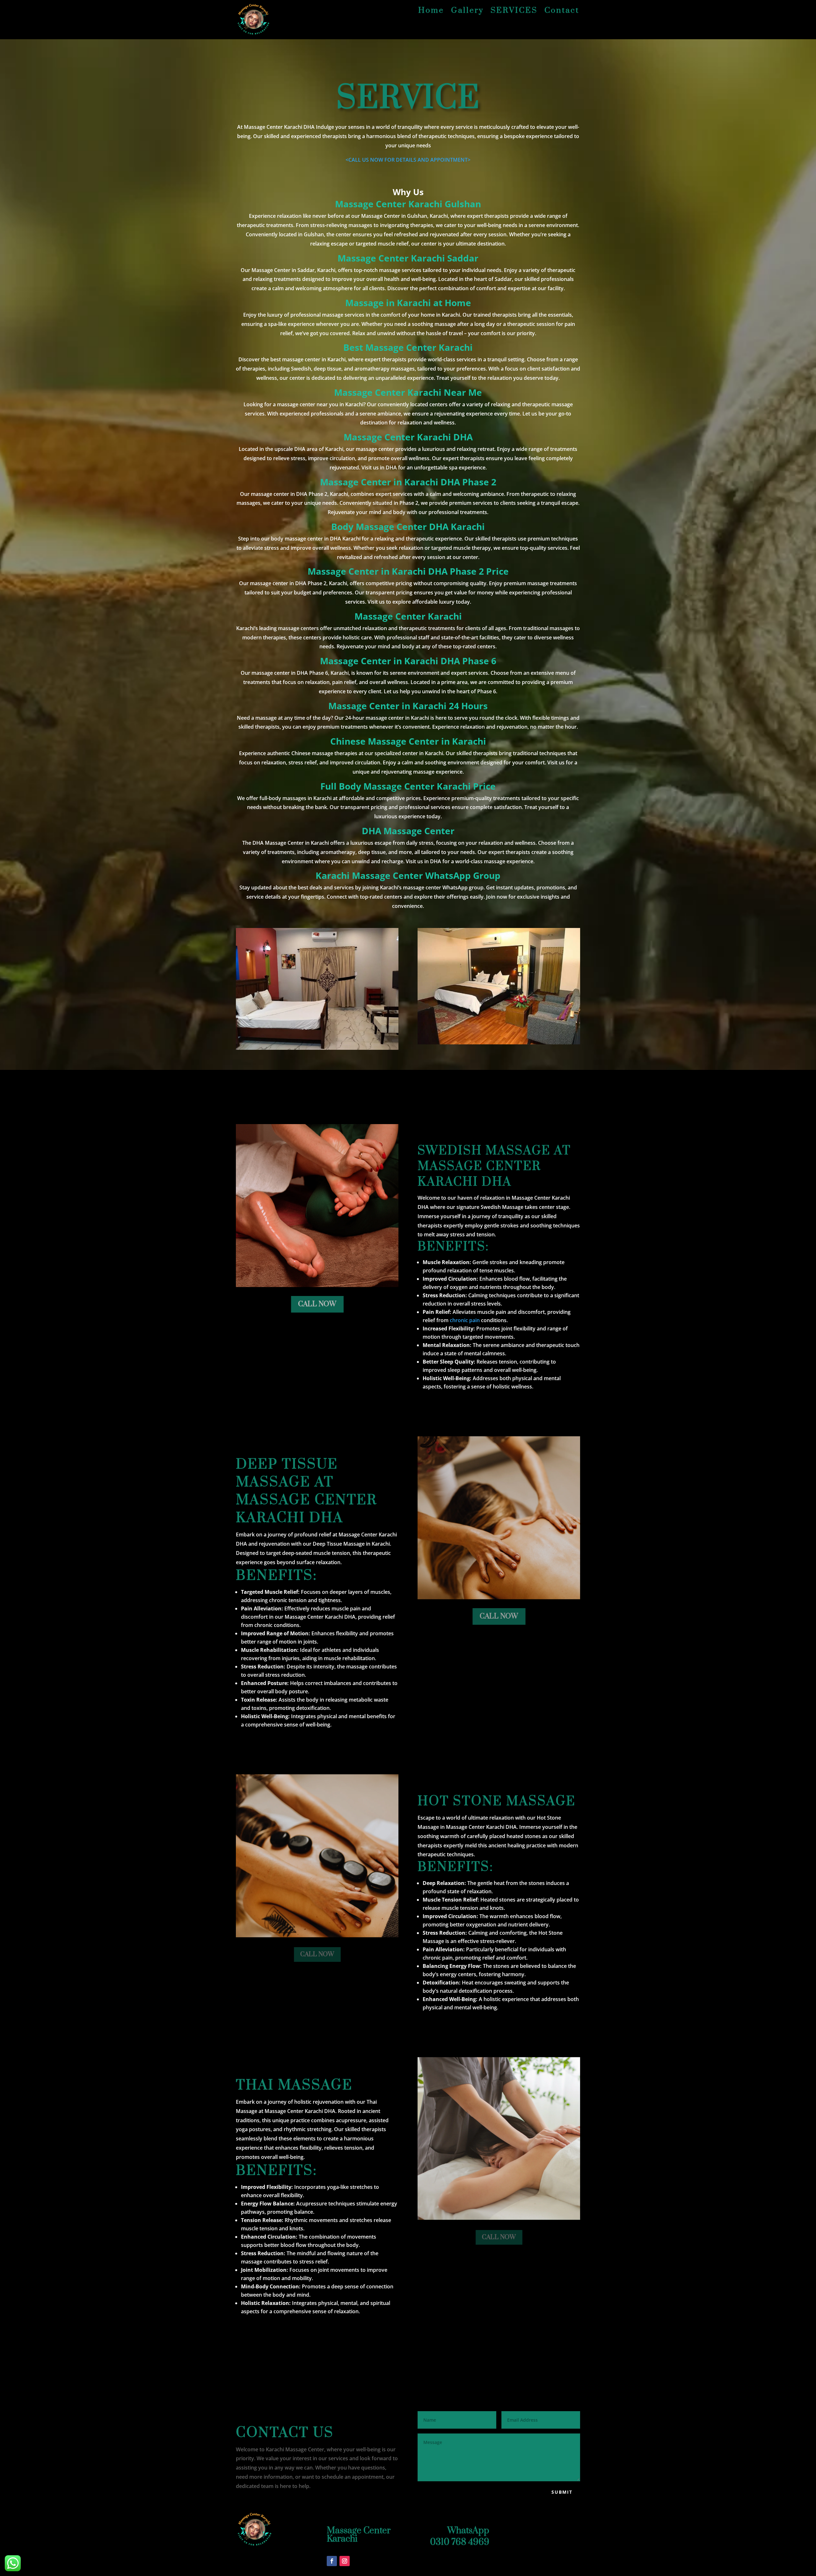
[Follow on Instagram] (345, 2561)
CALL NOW (317, 1304)
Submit (562, 2492)
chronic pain (465, 1320)
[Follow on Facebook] (332, 2561)
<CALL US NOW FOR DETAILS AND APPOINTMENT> (408, 160)
